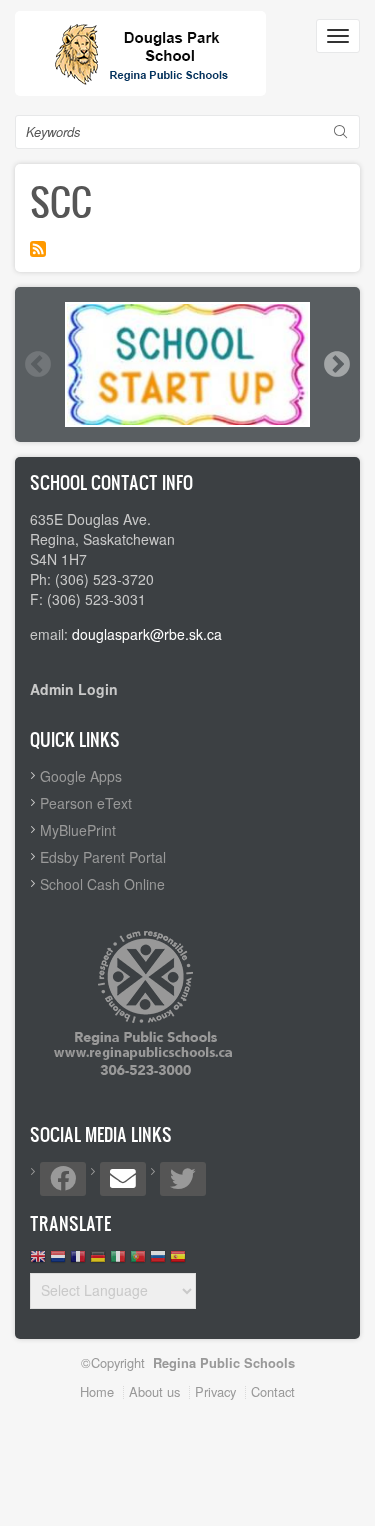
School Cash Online (102, 884)
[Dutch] (58, 1261)
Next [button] (336, 364)
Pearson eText (86, 803)
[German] (98, 1261)
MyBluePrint (78, 830)
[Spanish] (178, 1261)
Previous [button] (37, 364)
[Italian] (118, 1261)
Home (97, 1391)
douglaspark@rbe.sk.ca (147, 634)
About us (154, 1391)
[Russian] (158, 1261)
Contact (273, 1391)
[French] (78, 1261)
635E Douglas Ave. (90, 519)
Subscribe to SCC (38, 249)
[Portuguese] (138, 1261)
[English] (38, 1261)
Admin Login (74, 689)
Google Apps (81, 776)
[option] (187, 364)
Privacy (215, 1391)
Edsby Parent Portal (103, 857)
